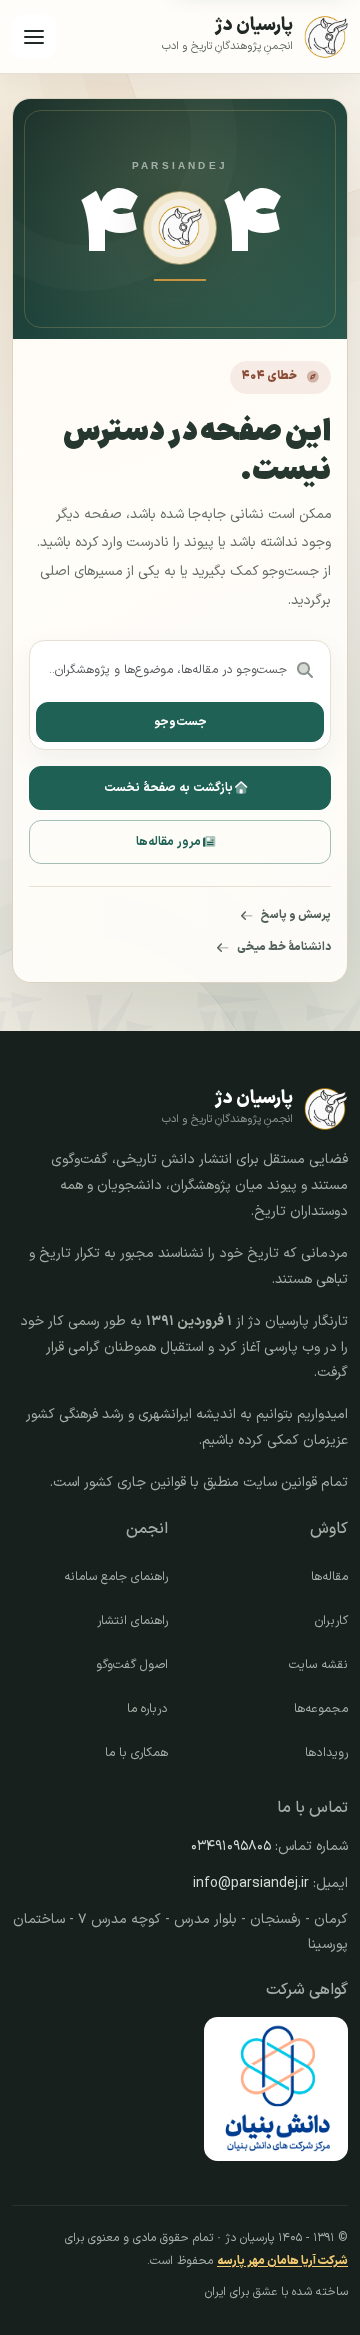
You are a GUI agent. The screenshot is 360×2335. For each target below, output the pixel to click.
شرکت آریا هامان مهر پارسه (282, 2261)
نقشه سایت (318, 1665)
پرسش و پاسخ (296, 915)
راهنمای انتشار (132, 1621)
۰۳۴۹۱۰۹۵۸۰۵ (231, 1846)
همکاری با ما (136, 1753)
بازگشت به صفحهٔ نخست (168, 788)
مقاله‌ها (329, 1577)
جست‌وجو (180, 722)
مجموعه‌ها (321, 1709)
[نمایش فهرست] (34, 37)
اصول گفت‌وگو (132, 1665)
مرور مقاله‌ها (168, 842)
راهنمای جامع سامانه (116, 1577)
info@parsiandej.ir (251, 1883)
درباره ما (147, 1709)
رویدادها (326, 1753)
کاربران (331, 1621)
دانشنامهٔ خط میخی (284, 947)
